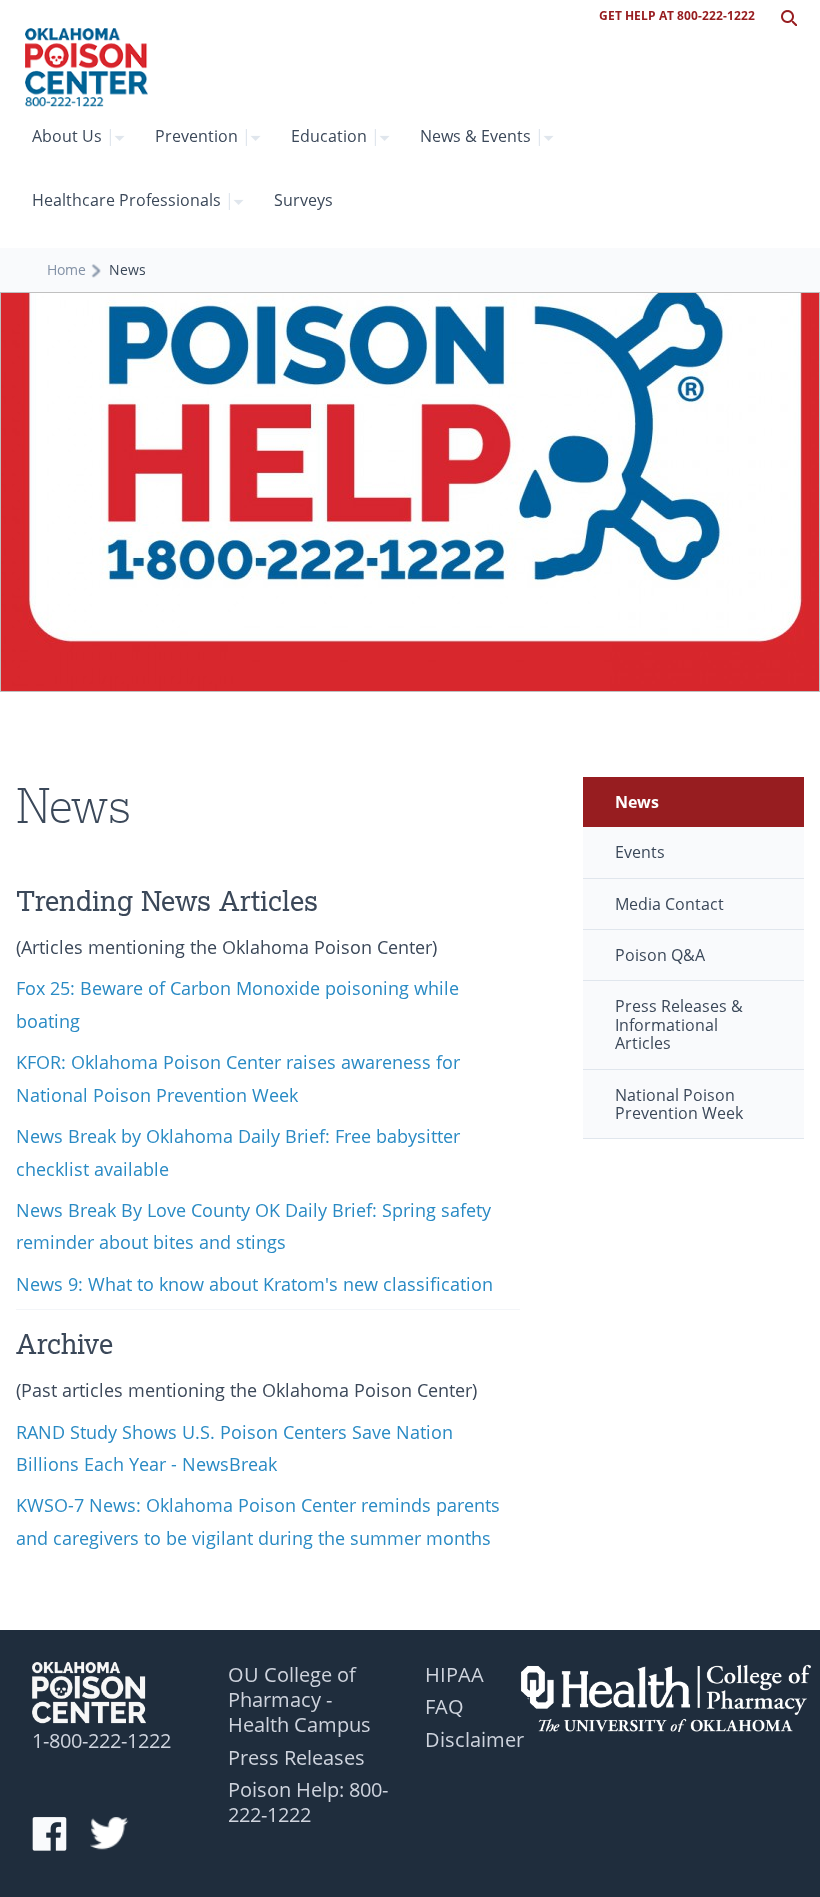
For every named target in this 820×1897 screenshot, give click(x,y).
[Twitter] (117, 1835)
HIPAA (454, 1674)
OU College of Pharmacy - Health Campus (299, 1699)
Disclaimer (474, 1739)
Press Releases (296, 1757)
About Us (73, 136)
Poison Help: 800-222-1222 (308, 1801)
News (637, 802)
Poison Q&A (660, 955)
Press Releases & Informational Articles (679, 1024)
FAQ (444, 1706)
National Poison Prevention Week (679, 1104)
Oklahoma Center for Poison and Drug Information (107, 1696)
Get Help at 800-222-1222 (677, 15)
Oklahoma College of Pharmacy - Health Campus (666, 1697)
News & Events (482, 136)
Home (66, 269)
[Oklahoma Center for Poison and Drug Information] (86, 68)
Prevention (203, 136)
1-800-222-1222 (101, 1740)
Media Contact (669, 904)
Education (335, 136)
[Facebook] (59, 1835)
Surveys (303, 200)
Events (640, 852)
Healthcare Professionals (133, 200)
